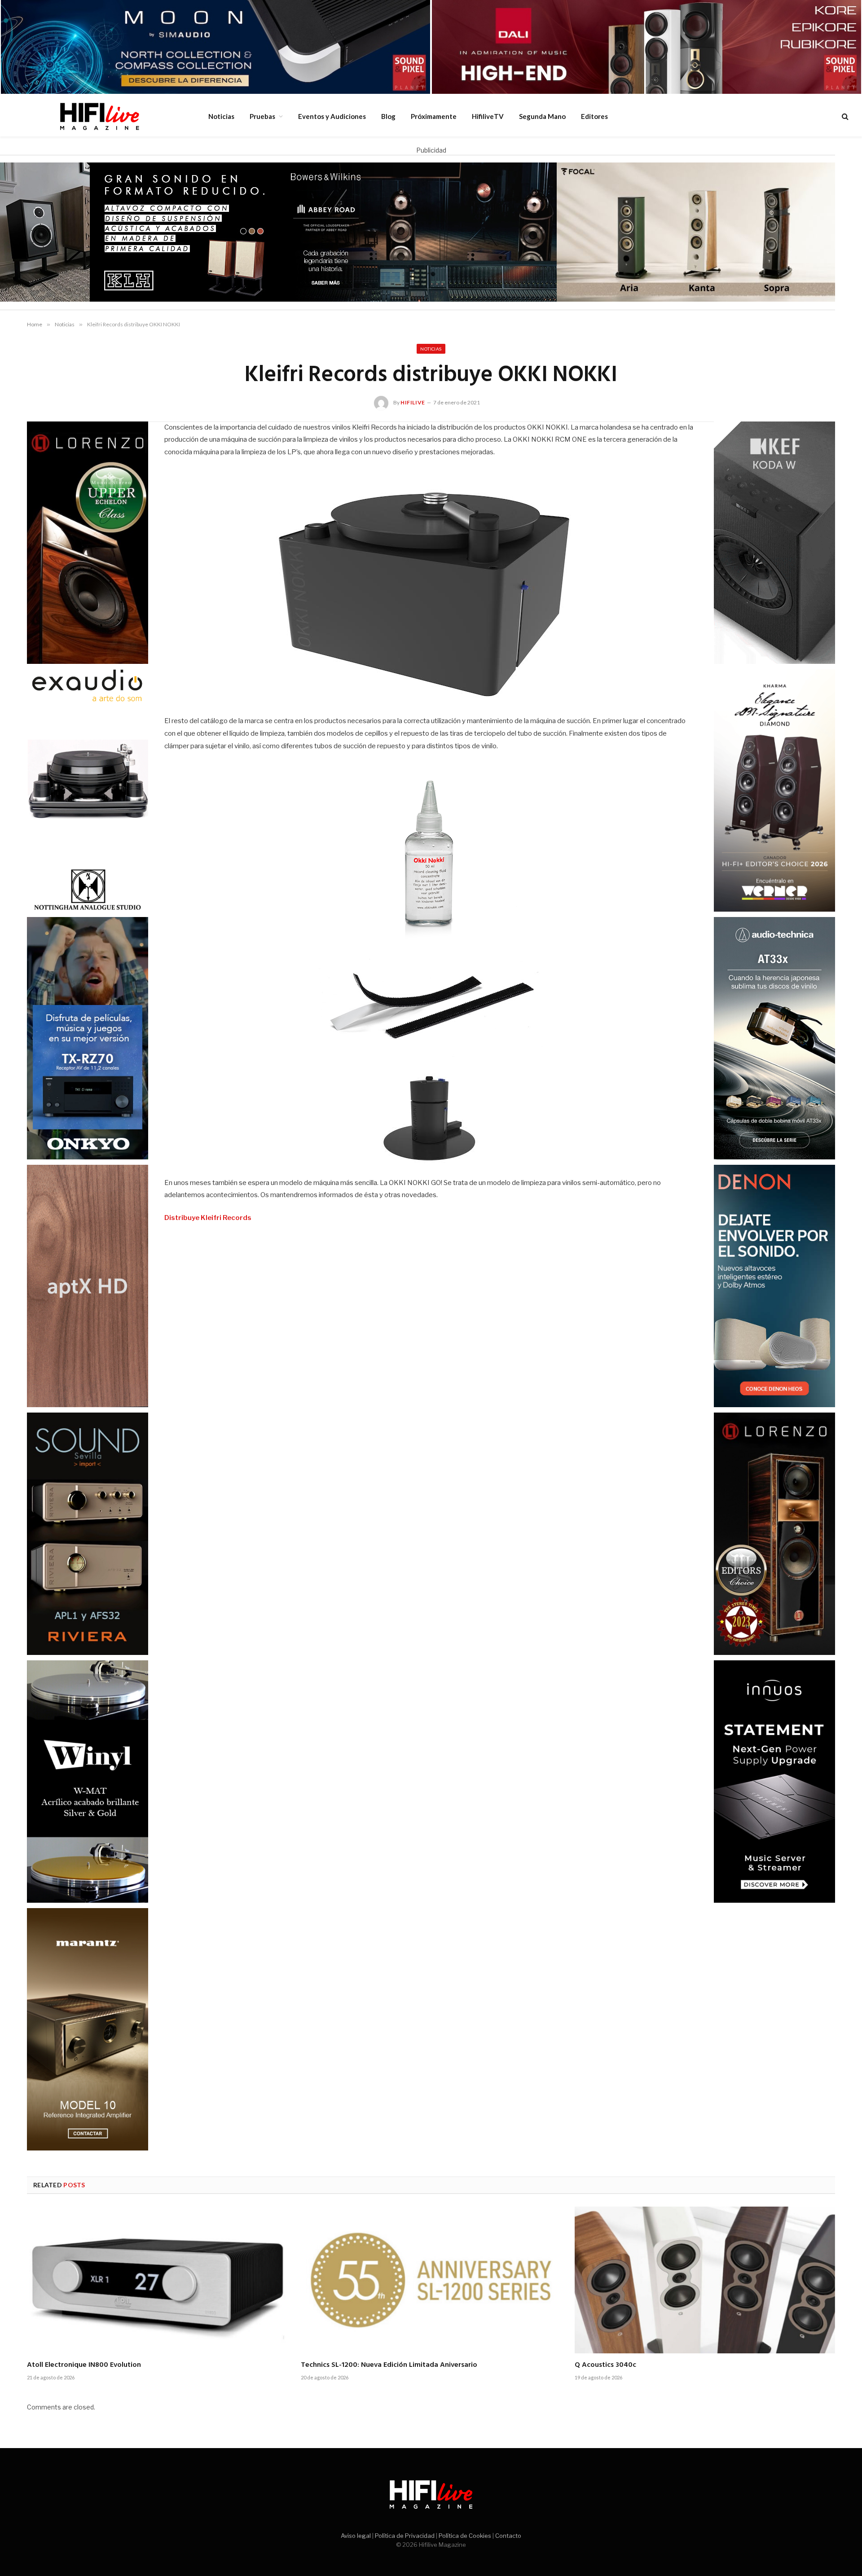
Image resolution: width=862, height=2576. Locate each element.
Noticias (221, 116)
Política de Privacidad (405, 2536)
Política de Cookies (465, 2536)
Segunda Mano (542, 116)
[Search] (844, 116)
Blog (388, 116)
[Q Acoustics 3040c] (705, 2280)
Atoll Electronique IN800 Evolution (84, 2365)
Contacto (508, 2536)
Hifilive (413, 402)
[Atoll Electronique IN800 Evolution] (157, 2280)
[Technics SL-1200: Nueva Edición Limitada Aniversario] (431, 2280)
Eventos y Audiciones (332, 116)
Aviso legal (356, 2536)
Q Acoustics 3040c (605, 2365)
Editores (594, 116)
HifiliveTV (488, 116)
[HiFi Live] (99, 116)
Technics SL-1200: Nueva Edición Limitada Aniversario (389, 2365)
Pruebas (262, 116)
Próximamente (434, 116)
